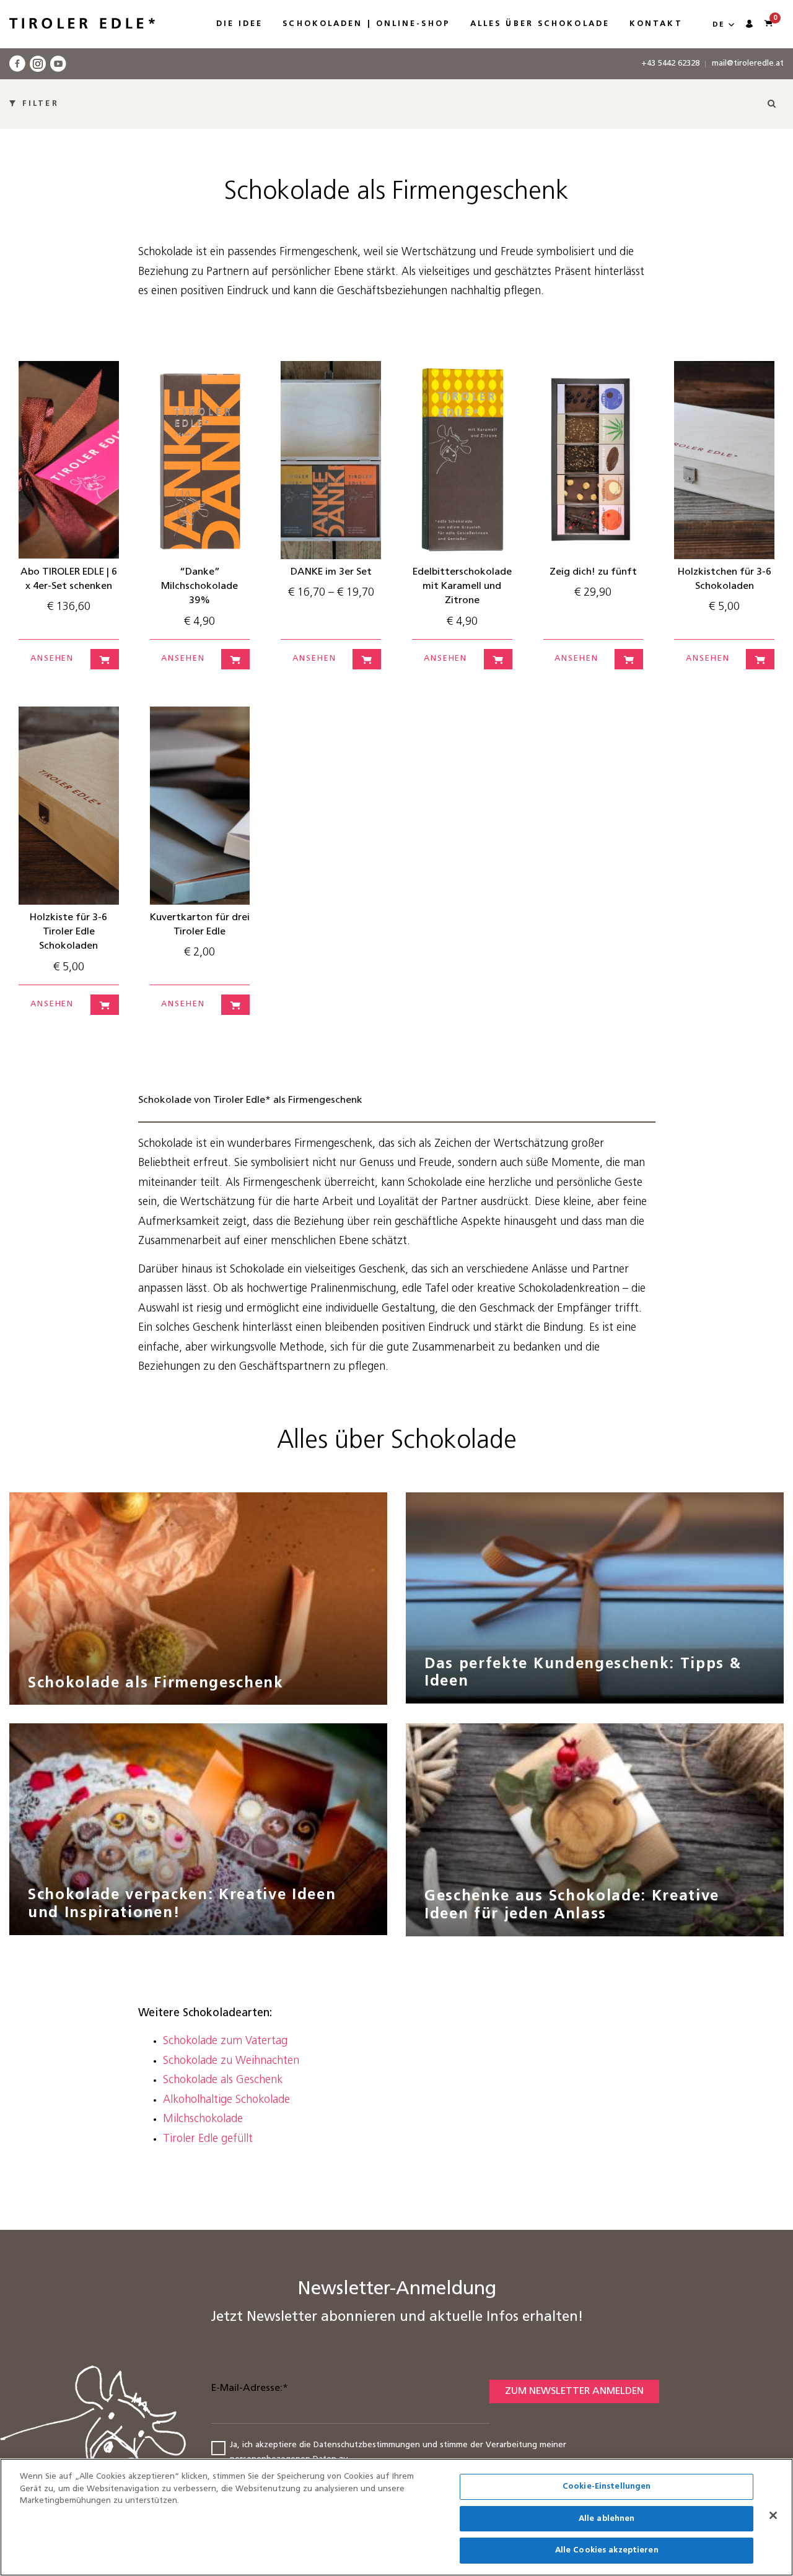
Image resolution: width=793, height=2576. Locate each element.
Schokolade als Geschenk (223, 2081)
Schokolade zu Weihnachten (231, 2061)
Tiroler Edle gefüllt (208, 2139)
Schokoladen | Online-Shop (366, 24)
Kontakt (656, 24)
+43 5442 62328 (670, 63)
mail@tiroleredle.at (748, 63)
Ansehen (52, 659)
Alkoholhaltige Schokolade (226, 2100)
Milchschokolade (203, 2120)
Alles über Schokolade (540, 24)
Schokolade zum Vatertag (225, 2042)
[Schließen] (773, 2515)
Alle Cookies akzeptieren (607, 2550)
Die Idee (240, 24)
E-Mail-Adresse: (250, 2388)
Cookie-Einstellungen (607, 2487)
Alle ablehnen (607, 2519)
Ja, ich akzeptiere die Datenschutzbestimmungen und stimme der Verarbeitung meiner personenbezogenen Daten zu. (398, 2452)
